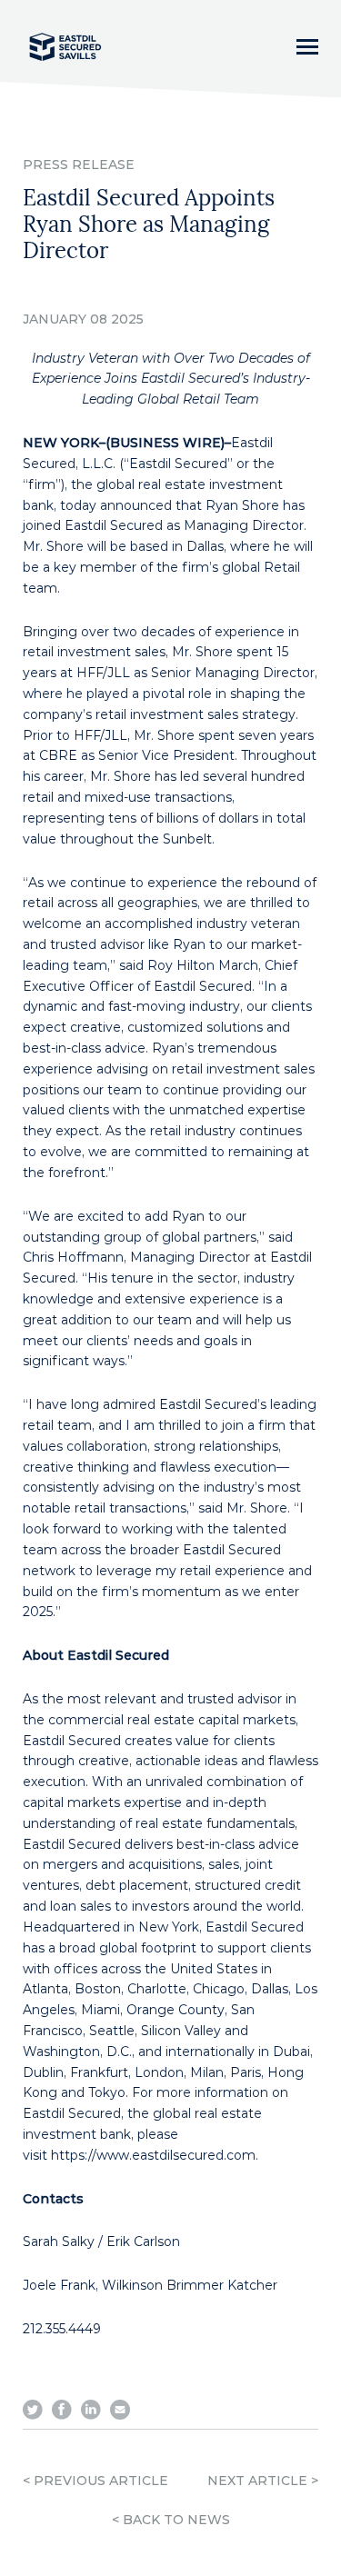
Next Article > (263, 2481)
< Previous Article (95, 2481)
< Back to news (171, 2520)
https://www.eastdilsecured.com (153, 2155)
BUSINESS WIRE (165, 443)
